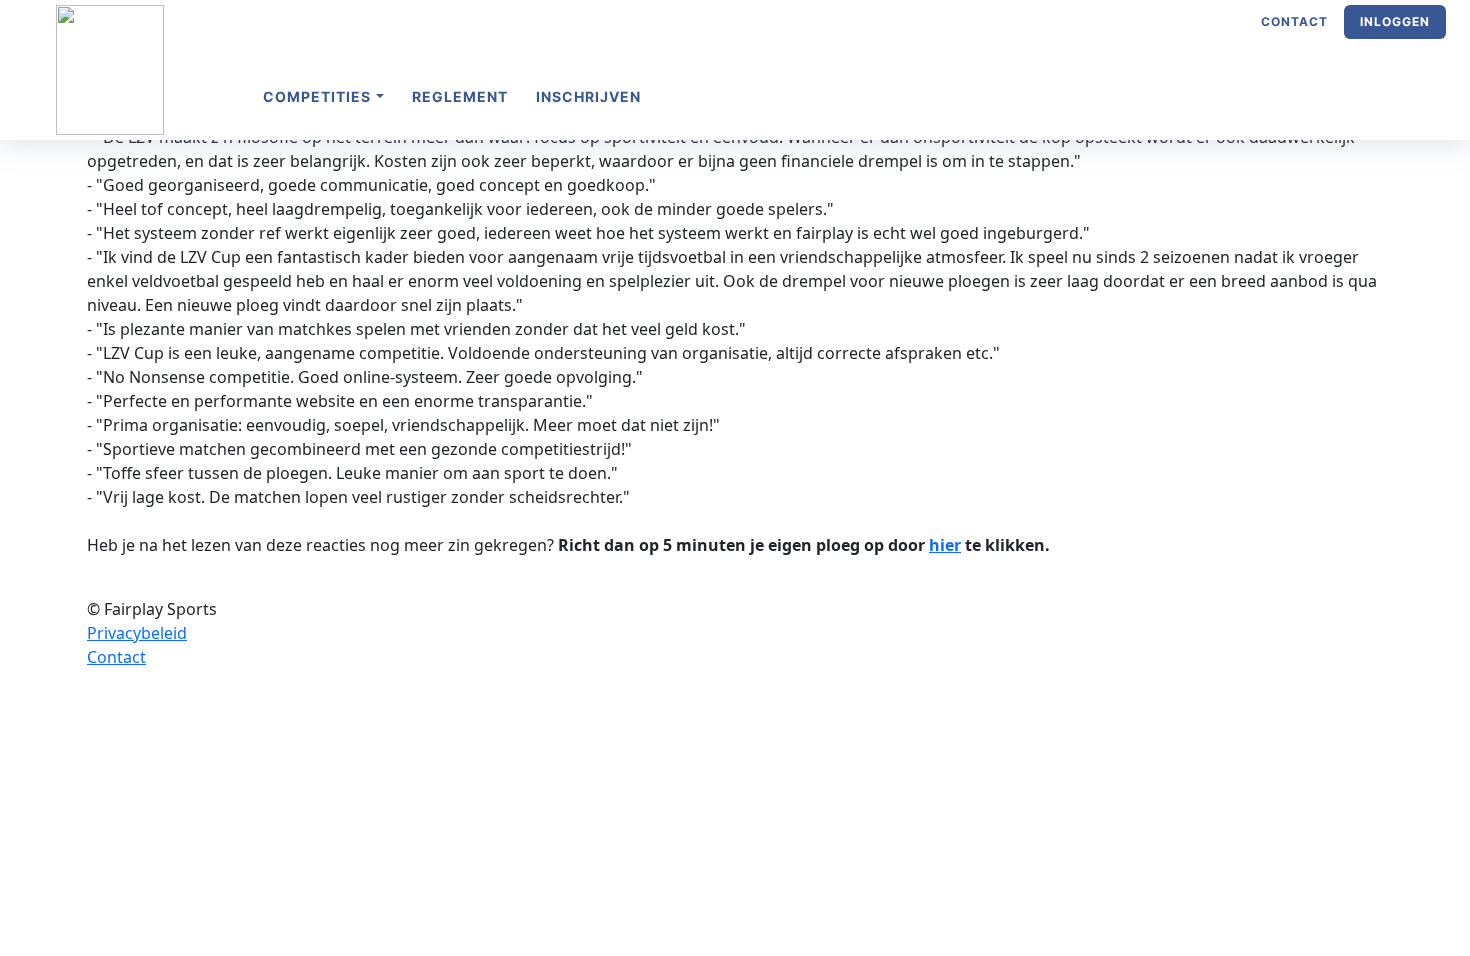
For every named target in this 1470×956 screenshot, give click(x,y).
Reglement (460, 96)
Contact (1294, 21)
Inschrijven (588, 96)
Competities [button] (319, 96)
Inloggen (1395, 21)
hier (945, 545)
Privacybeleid (137, 633)
